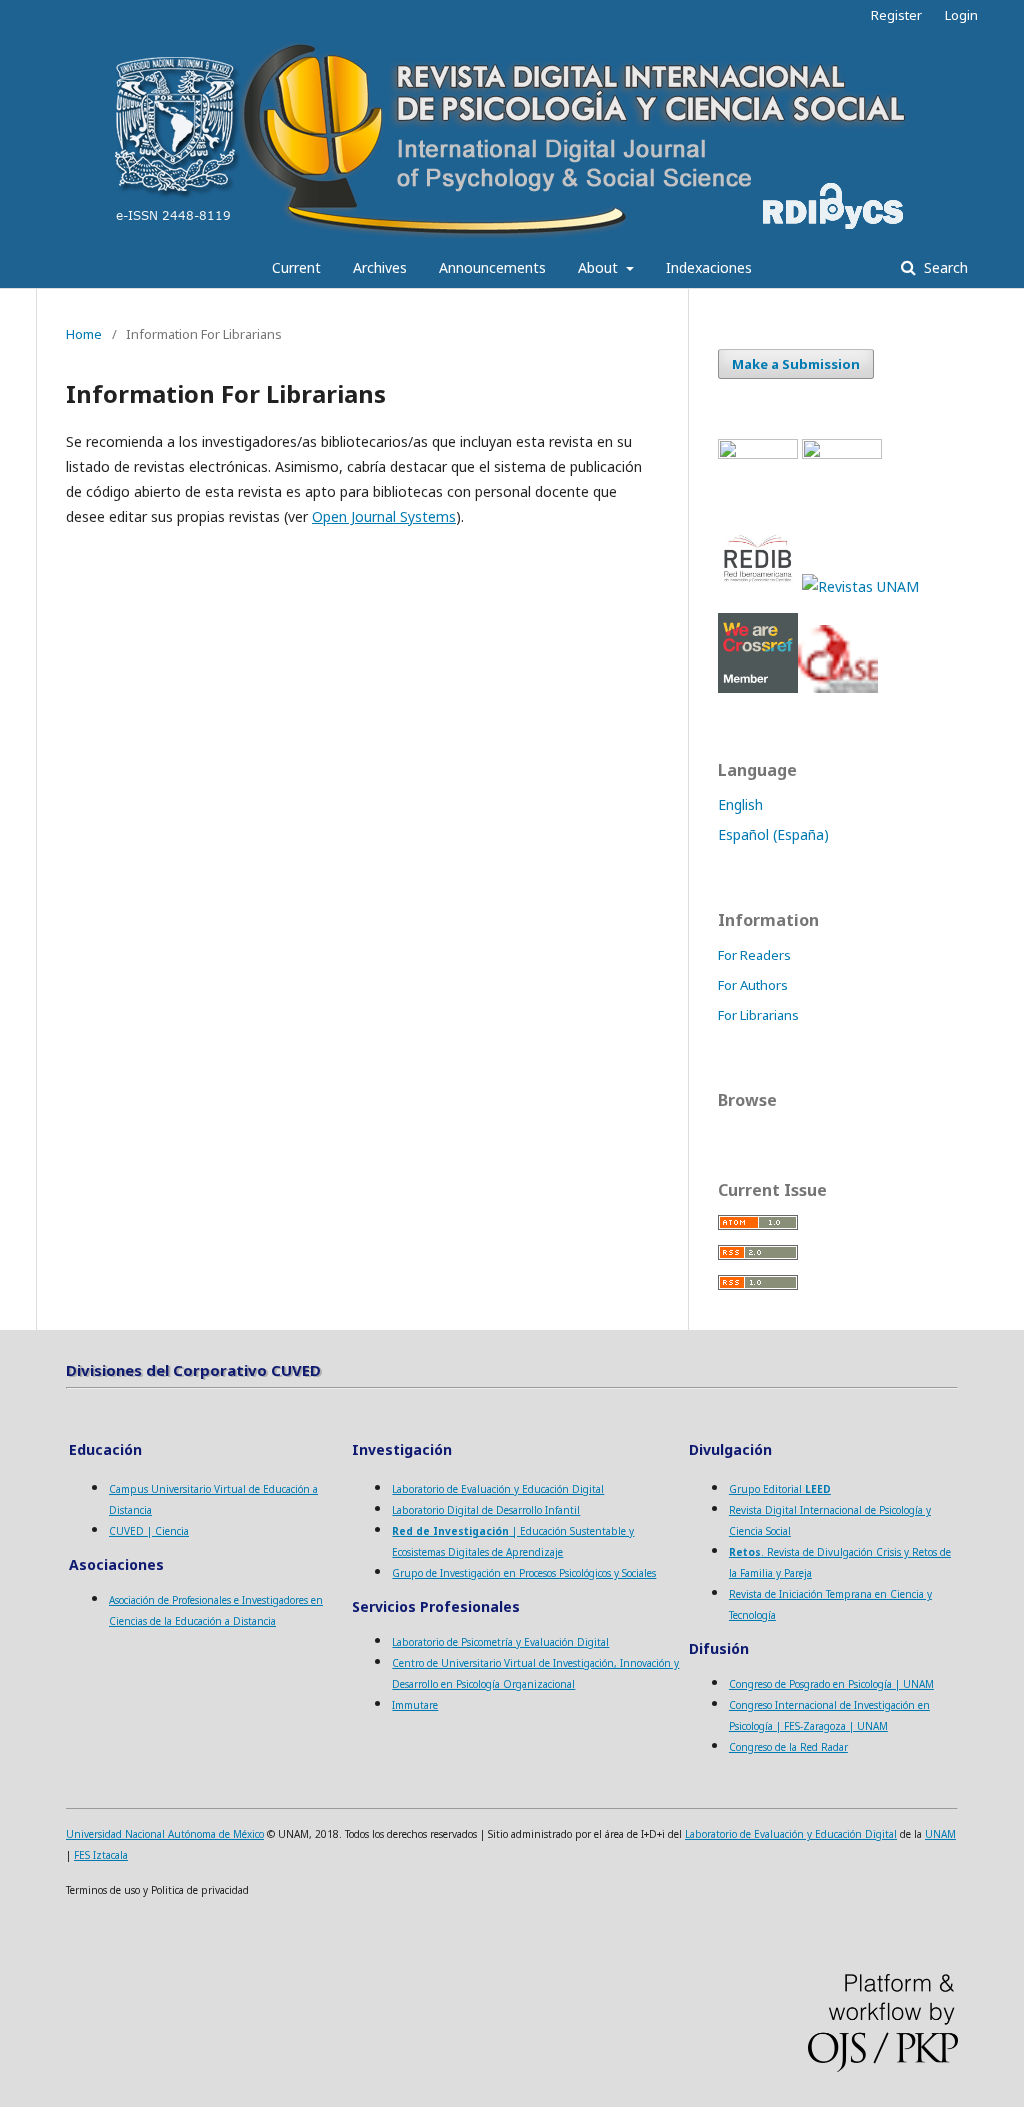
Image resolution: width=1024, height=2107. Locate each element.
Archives (380, 267)
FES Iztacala (101, 1855)
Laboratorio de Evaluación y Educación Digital (498, 1489)
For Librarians (758, 1015)
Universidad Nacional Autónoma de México (165, 1834)
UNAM (940, 1834)
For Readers (754, 955)
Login (961, 15)
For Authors (753, 985)
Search (944, 267)
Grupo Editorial (780, 1489)
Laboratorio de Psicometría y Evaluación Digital (500, 1642)
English (740, 804)
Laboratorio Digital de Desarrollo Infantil (486, 1510)
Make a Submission (796, 364)
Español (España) (773, 834)
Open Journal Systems (384, 516)
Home (84, 334)
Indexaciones (709, 267)
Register (896, 15)
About (600, 267)
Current (296, 267)
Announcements (492, 267)
